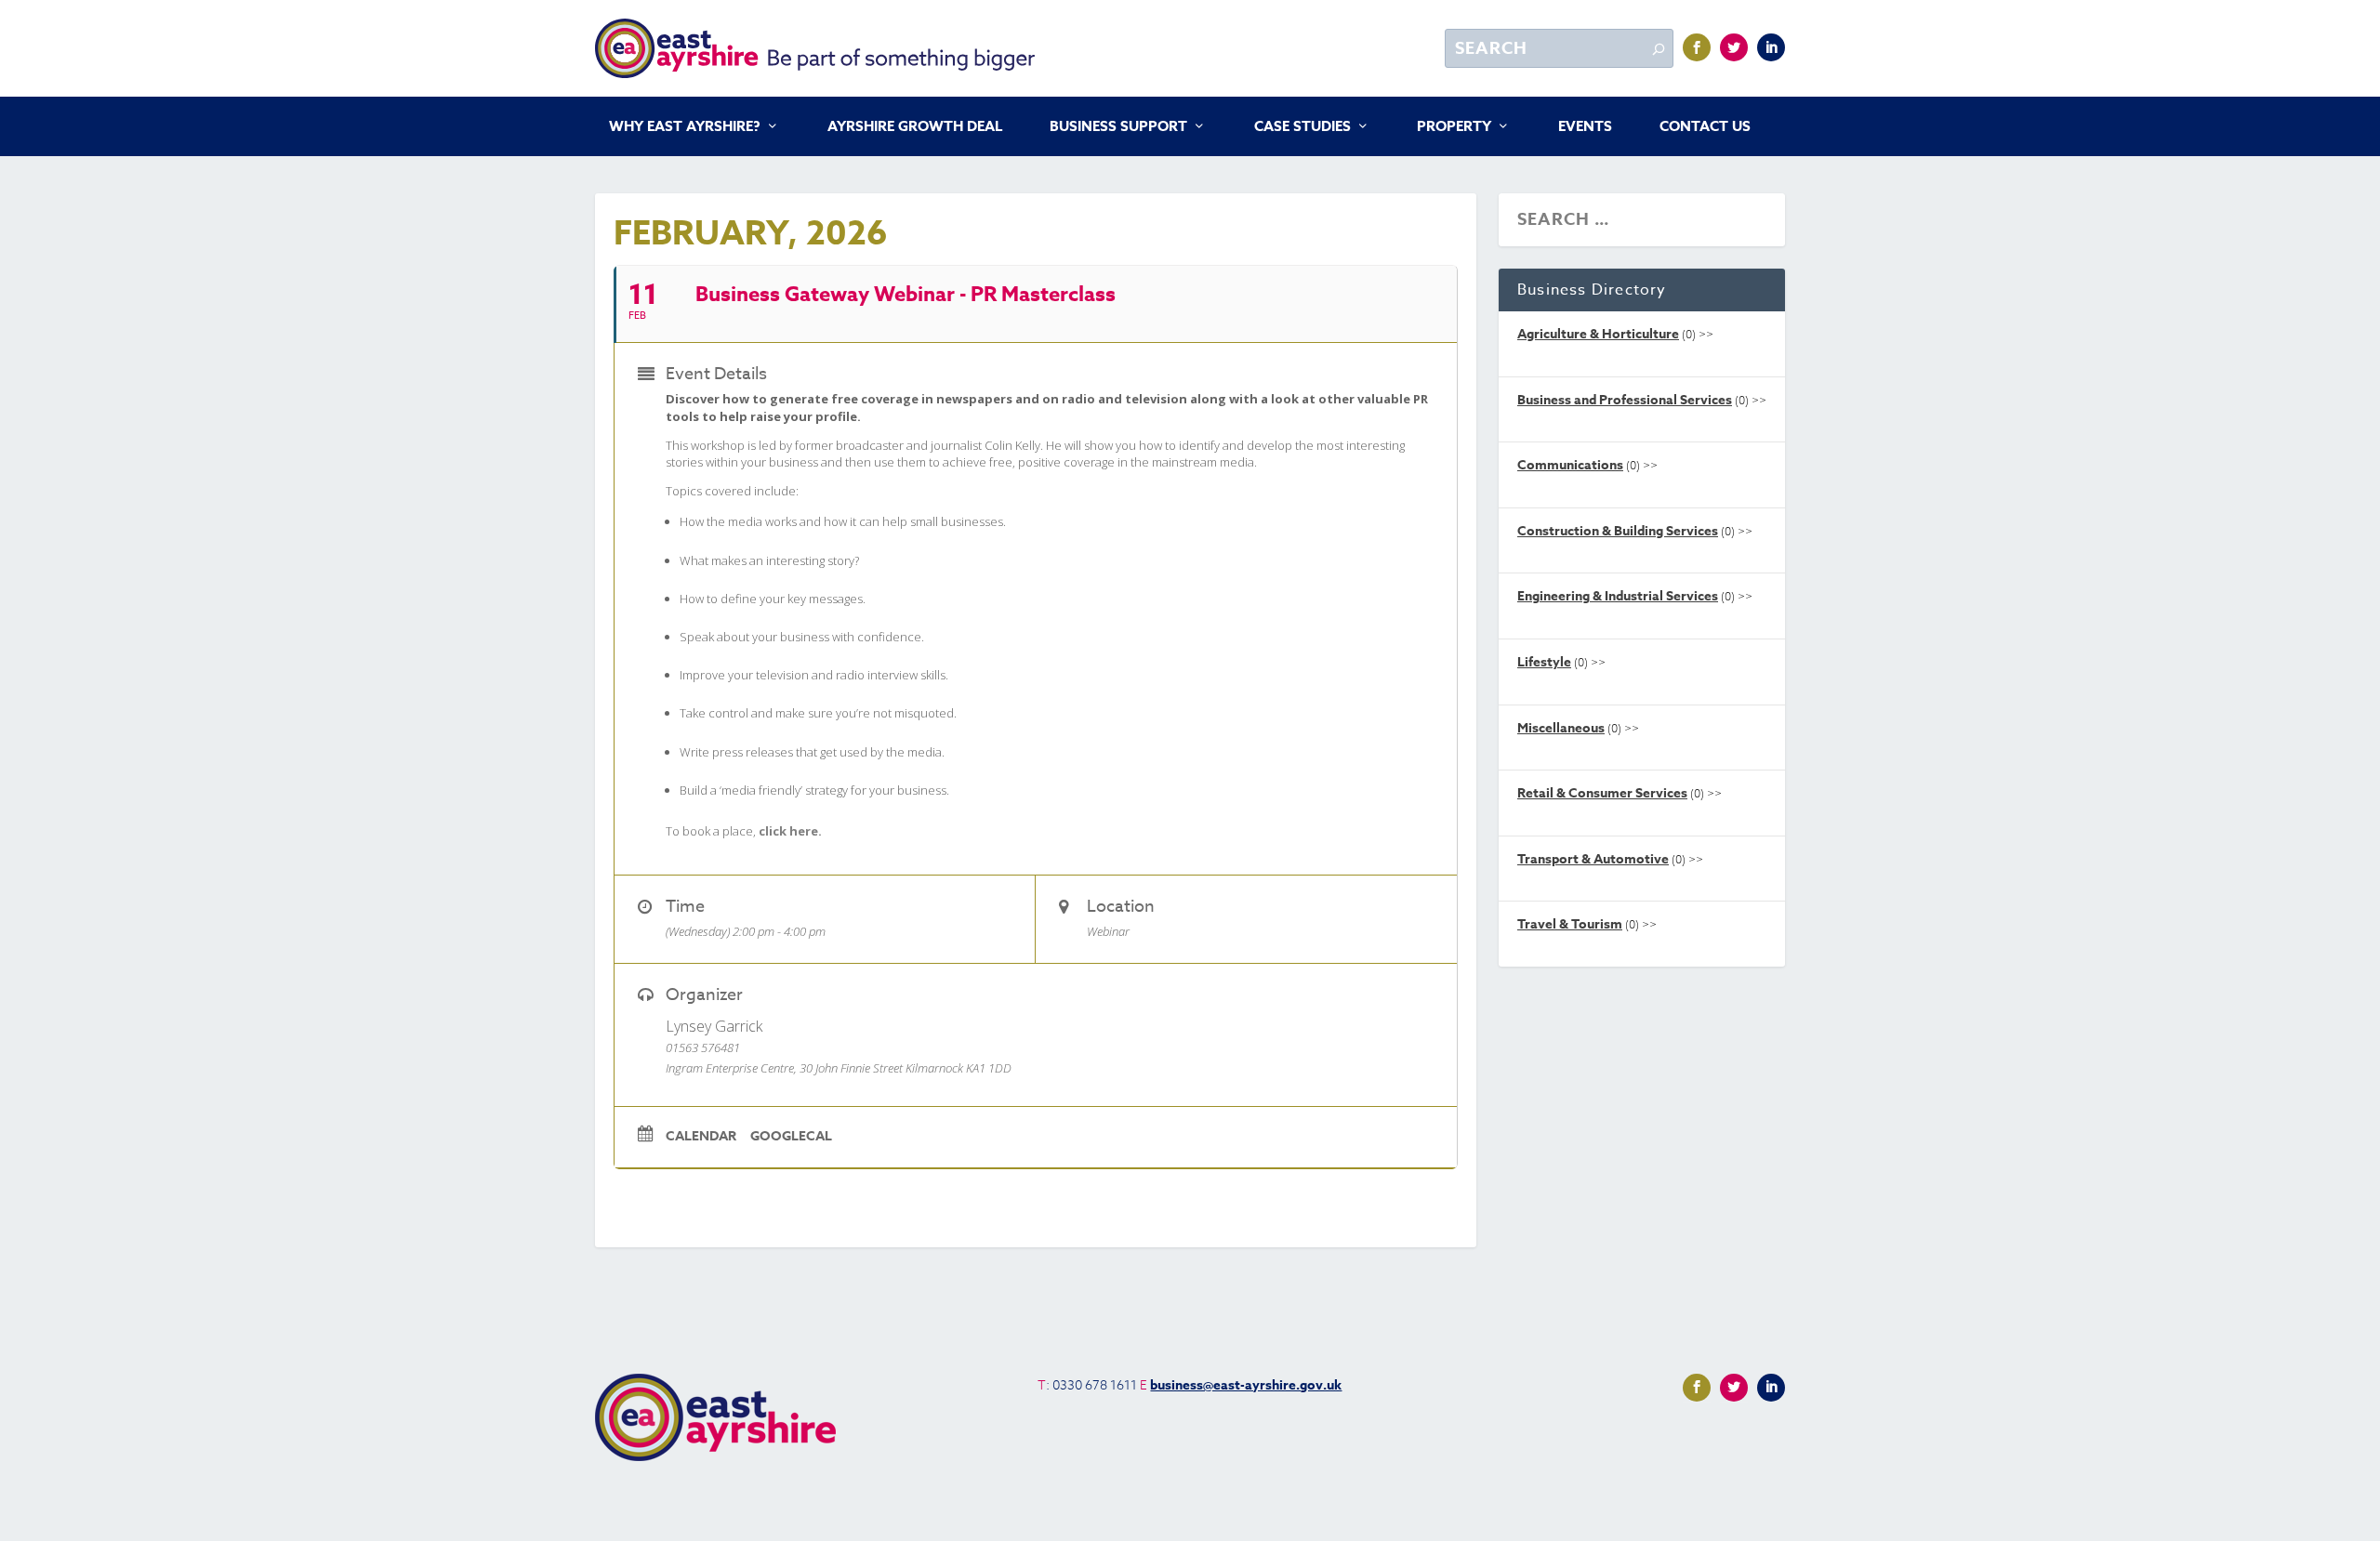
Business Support (1118, 127)
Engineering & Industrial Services (1618, 596)
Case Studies (1302, 127)
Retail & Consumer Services (1602, 793)
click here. (790, 831)
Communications (1570, 465)
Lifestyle (1544, 662)
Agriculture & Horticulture (1598, 334)
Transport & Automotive (1593, 859)
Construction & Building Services (1618, 531)
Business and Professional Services (1625, 400)
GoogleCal (791, 1137)
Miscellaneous (1561, 728)
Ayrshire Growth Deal (915, 127)
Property (1454, 127)
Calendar (701, 1137)
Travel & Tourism (1570, 924)
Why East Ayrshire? (685, 127)
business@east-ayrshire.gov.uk (1246, 1385)
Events (1585, 127)
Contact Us (1705, 127)
